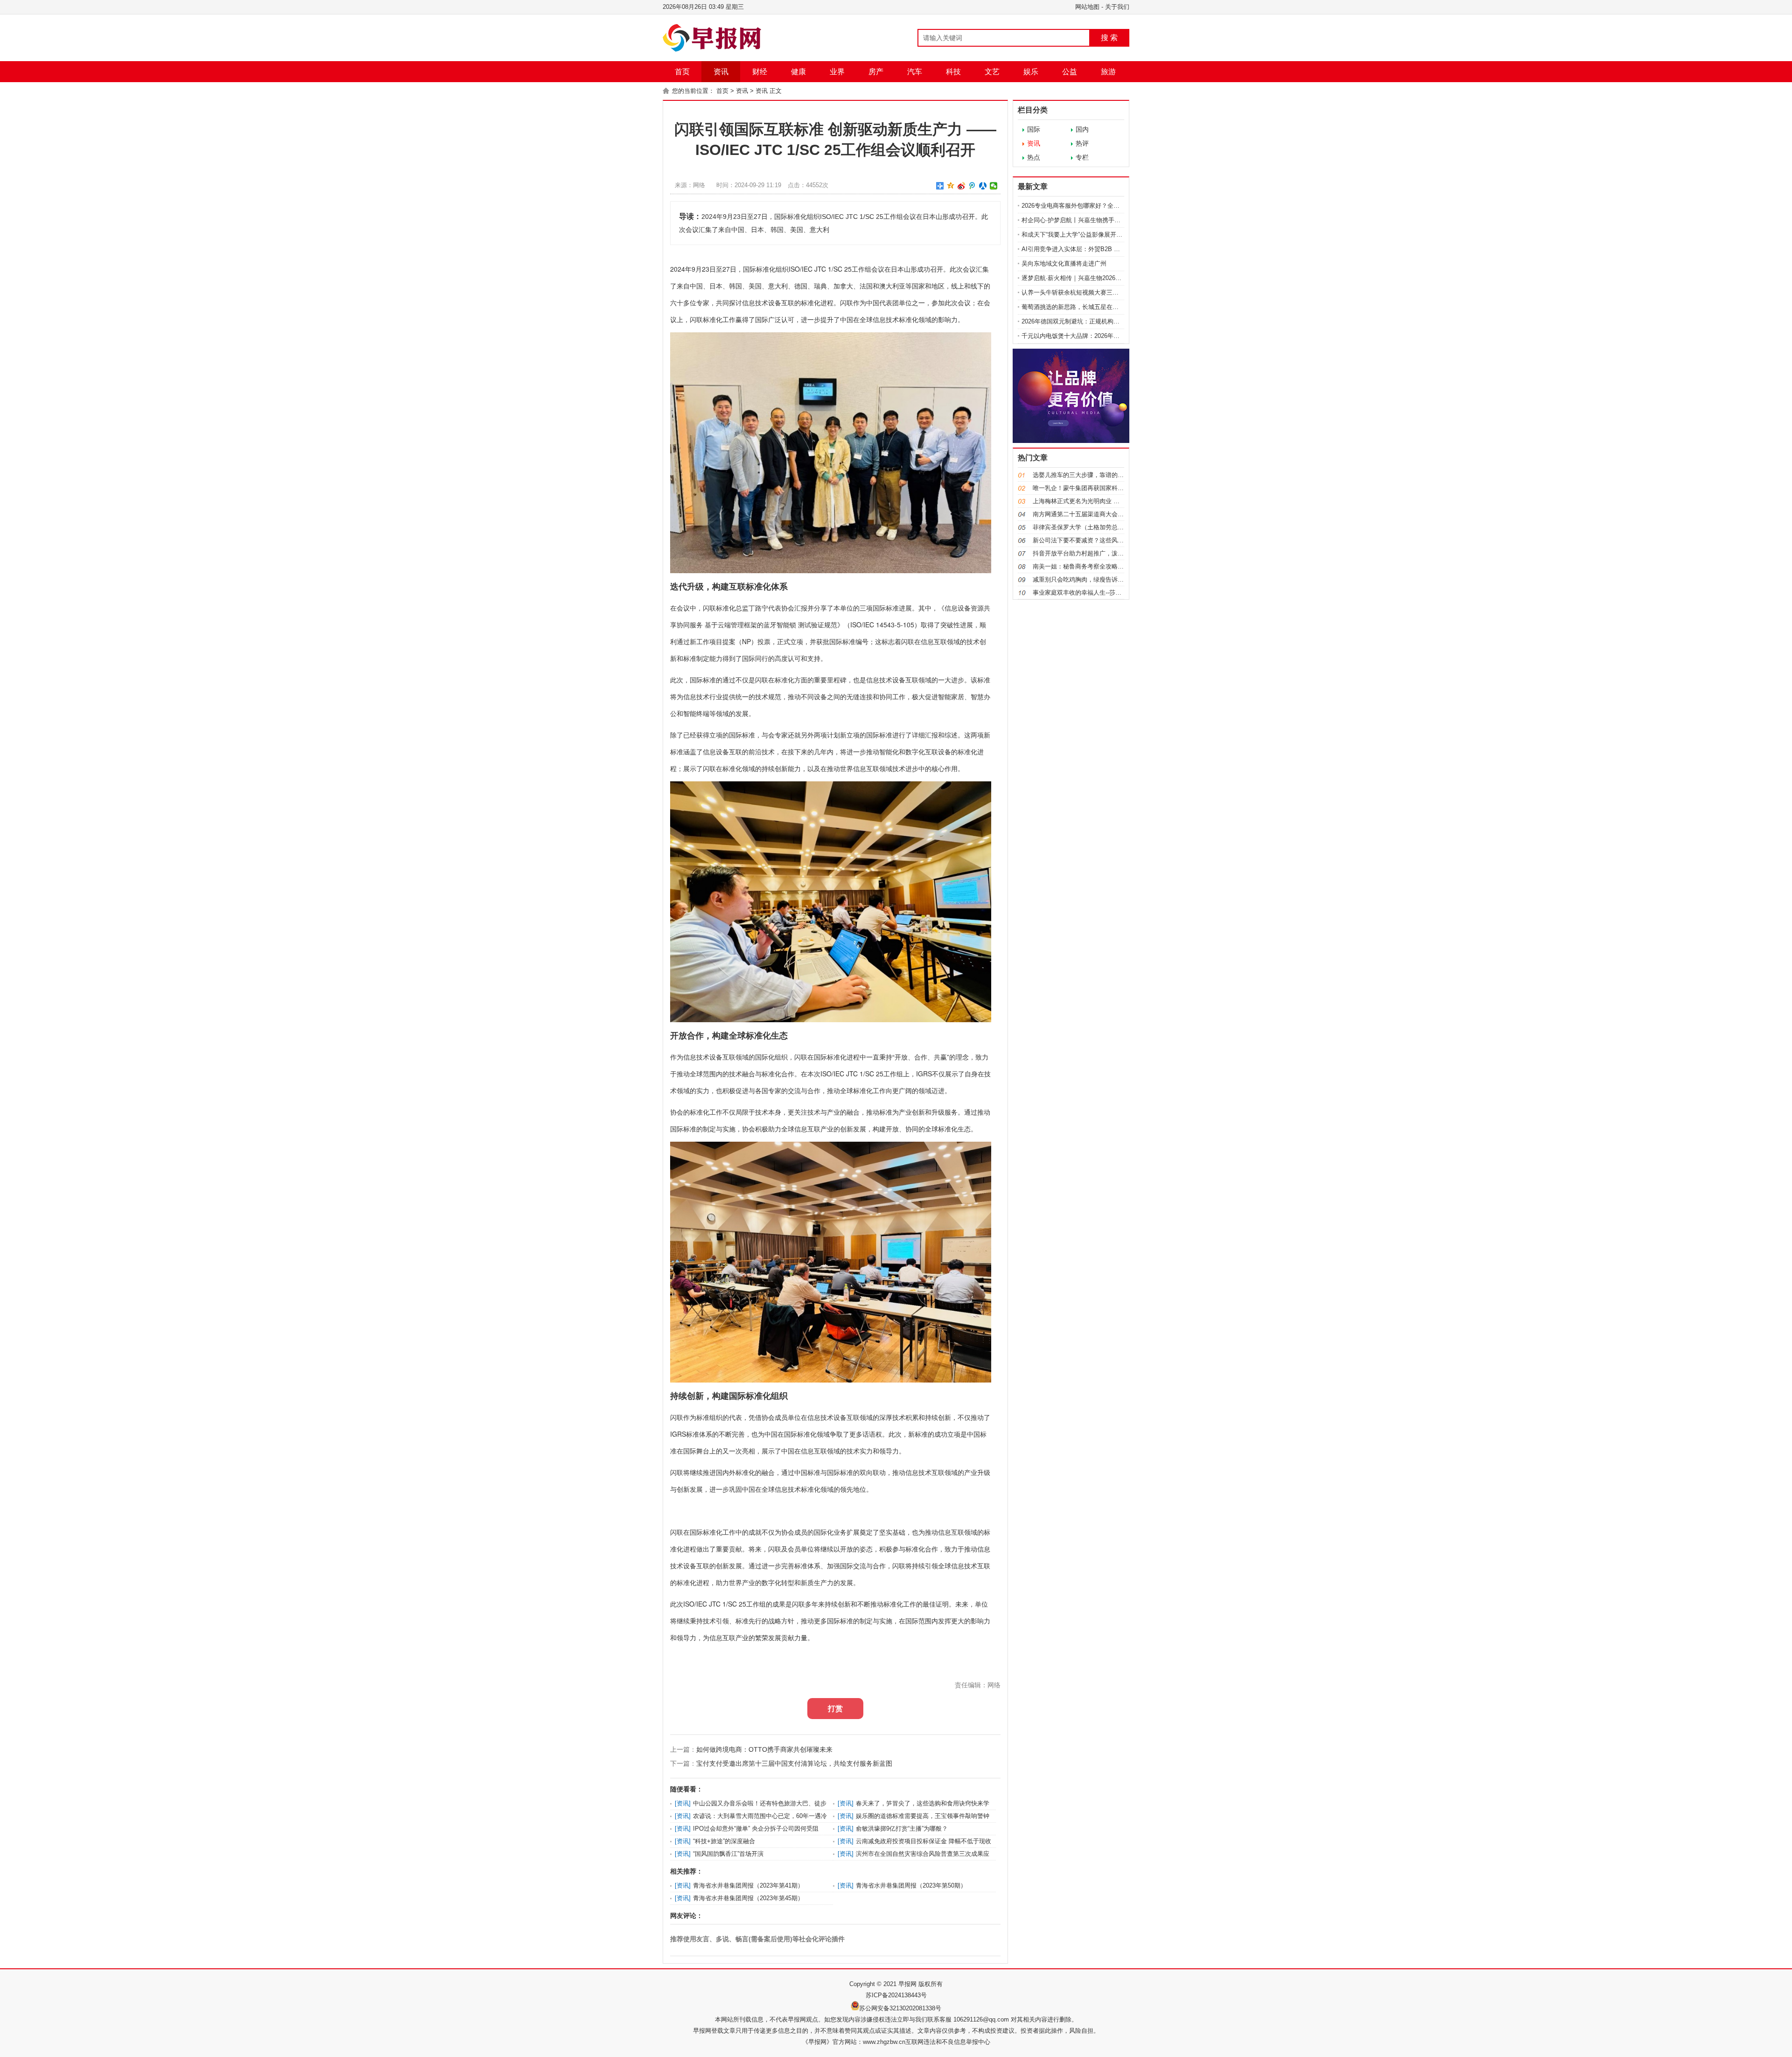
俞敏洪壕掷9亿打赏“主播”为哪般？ (902, 1829)
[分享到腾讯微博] (972, 186)
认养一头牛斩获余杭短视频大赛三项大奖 (1076, 292)
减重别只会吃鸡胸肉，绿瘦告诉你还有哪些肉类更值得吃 (1109, 579)
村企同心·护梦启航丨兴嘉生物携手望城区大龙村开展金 (1095, 220)
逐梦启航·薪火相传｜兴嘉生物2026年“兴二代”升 (1085, 278)
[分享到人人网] (983, 186)
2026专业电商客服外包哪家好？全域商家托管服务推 (1092, 206)
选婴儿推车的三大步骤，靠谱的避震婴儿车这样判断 (1102, 475)
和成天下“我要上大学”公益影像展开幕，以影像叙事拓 (1093, 235)
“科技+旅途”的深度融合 (724, 1841)
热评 (1082, 143)
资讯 (721, 72)
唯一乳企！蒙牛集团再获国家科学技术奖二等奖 (1096, 488)
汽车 (915, 72)
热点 (1034, 157)
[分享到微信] (994, 186)
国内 (1082, 129)
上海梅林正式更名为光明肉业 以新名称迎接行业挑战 (1103, 501)
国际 (1034, 129)
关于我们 (1117, 7)
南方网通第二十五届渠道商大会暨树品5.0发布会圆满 (1104, 514)
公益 (1070, 72)
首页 (682, 72)
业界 (837, 72)
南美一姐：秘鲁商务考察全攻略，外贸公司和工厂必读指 (1109, 566)
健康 (798, 72)
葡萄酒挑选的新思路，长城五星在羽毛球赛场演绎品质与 (1097, 307)
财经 (760, 72)
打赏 (835, 1709)
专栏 (1082, 157)
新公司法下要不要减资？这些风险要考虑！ (1090, 540)
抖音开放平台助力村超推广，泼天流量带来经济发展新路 (1109, 553)
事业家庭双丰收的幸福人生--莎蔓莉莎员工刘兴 (1095, 593)
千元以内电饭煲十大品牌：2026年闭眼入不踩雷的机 (1092, 336)
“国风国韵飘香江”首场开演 (728, 1854)
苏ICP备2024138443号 (896, 1995)
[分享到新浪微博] (962, 186)
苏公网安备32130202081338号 (900, 2008)
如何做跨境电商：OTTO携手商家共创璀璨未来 (764, 1749)
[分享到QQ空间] (951, 186)
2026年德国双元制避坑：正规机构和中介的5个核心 (1090, 321)
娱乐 (1031, 72)
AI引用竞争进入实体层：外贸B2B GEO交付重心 (1087, 249)
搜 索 (1109, 38)
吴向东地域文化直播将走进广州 (1064, 263)
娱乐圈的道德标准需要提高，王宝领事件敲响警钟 (923, 1816)
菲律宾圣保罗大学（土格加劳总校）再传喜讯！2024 (1103, 527)
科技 (953, 72)
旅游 (1108, 72)
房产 (876, 72)
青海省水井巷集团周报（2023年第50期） (911, 1885)
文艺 (992, 72)
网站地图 (1087, 7)
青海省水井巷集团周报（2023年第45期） (748, 1898)
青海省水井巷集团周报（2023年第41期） (748, 1885)
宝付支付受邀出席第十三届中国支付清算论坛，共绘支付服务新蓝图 (794, 1763)
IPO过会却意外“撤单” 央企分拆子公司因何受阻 (756, 1829)
